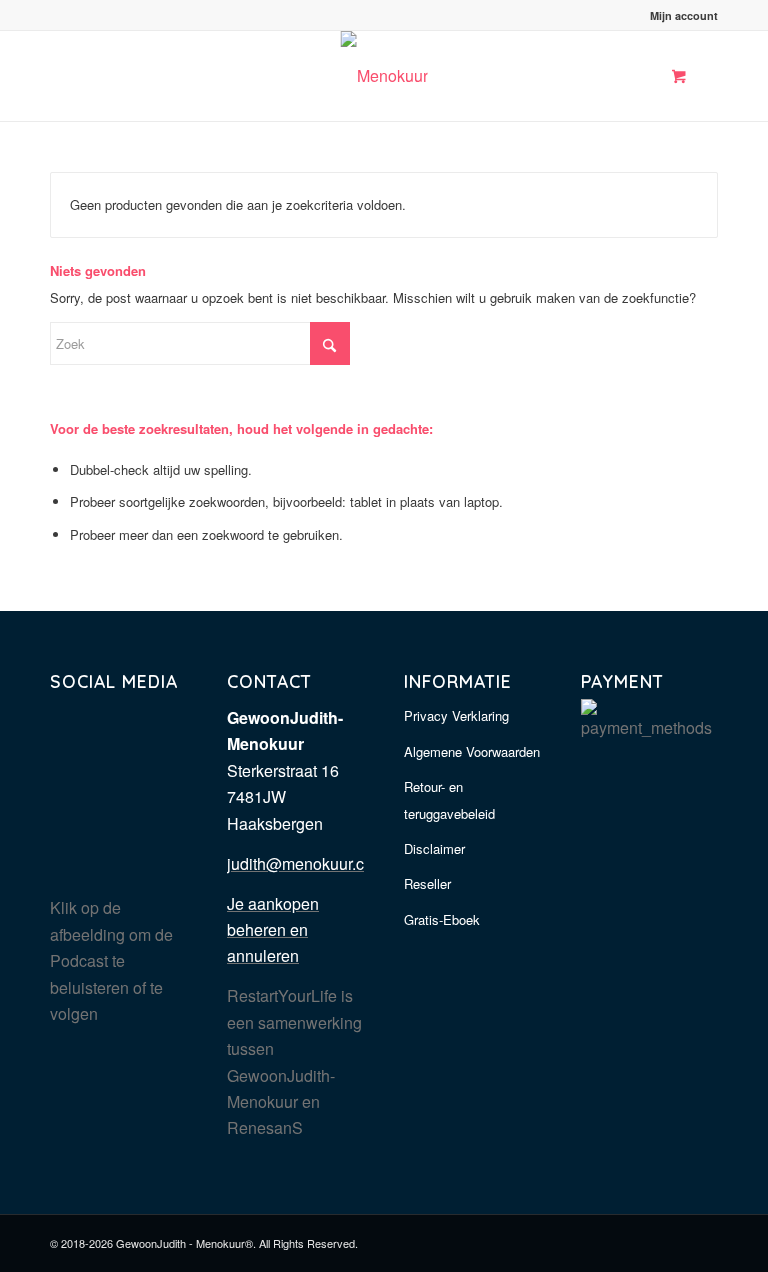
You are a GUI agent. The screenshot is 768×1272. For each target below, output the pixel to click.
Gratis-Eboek (442, 919)
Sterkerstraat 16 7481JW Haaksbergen (283, 797)
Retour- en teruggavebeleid (449, 799)
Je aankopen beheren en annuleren (273, 930)
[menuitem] (679, 15)
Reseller (427, 883)
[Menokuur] (384, 76)
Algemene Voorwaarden (472, 751)
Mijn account (684, 15)
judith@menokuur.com (306, 863)
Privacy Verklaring (456, 715)
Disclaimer (434, 848)
